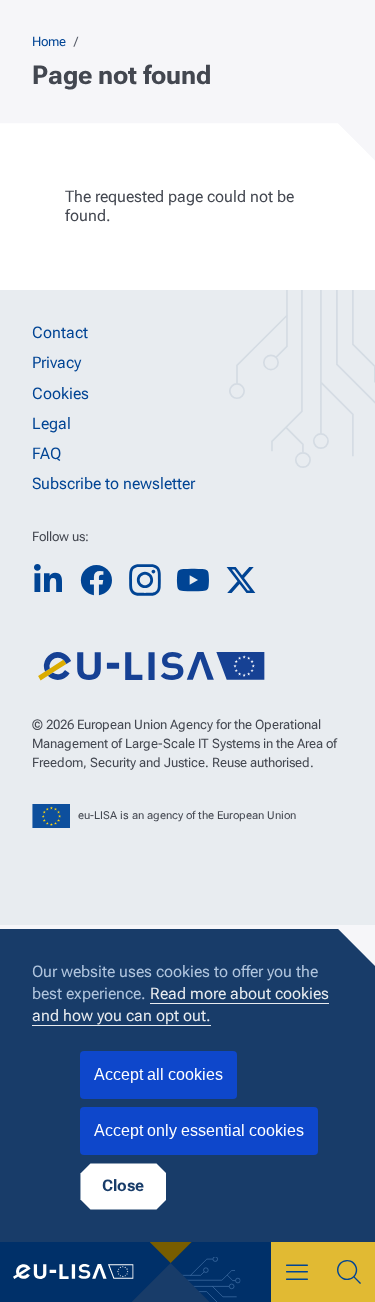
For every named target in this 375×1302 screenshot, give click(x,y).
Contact (60, 332)
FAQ (46, 453)
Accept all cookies (158, 1074)
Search (349, 1272)
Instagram (145, 580)
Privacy (56, 362)
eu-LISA (85, 1272)
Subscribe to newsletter (113, 483)
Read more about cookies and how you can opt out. (180, 1004)
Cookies (60, 393)
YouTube (193, 580)
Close (123, 1185)
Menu (297, 1272)
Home (49, 41)
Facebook (96, 580)
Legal (51, 423)
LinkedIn (48, 580)
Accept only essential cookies (199, 1130)
